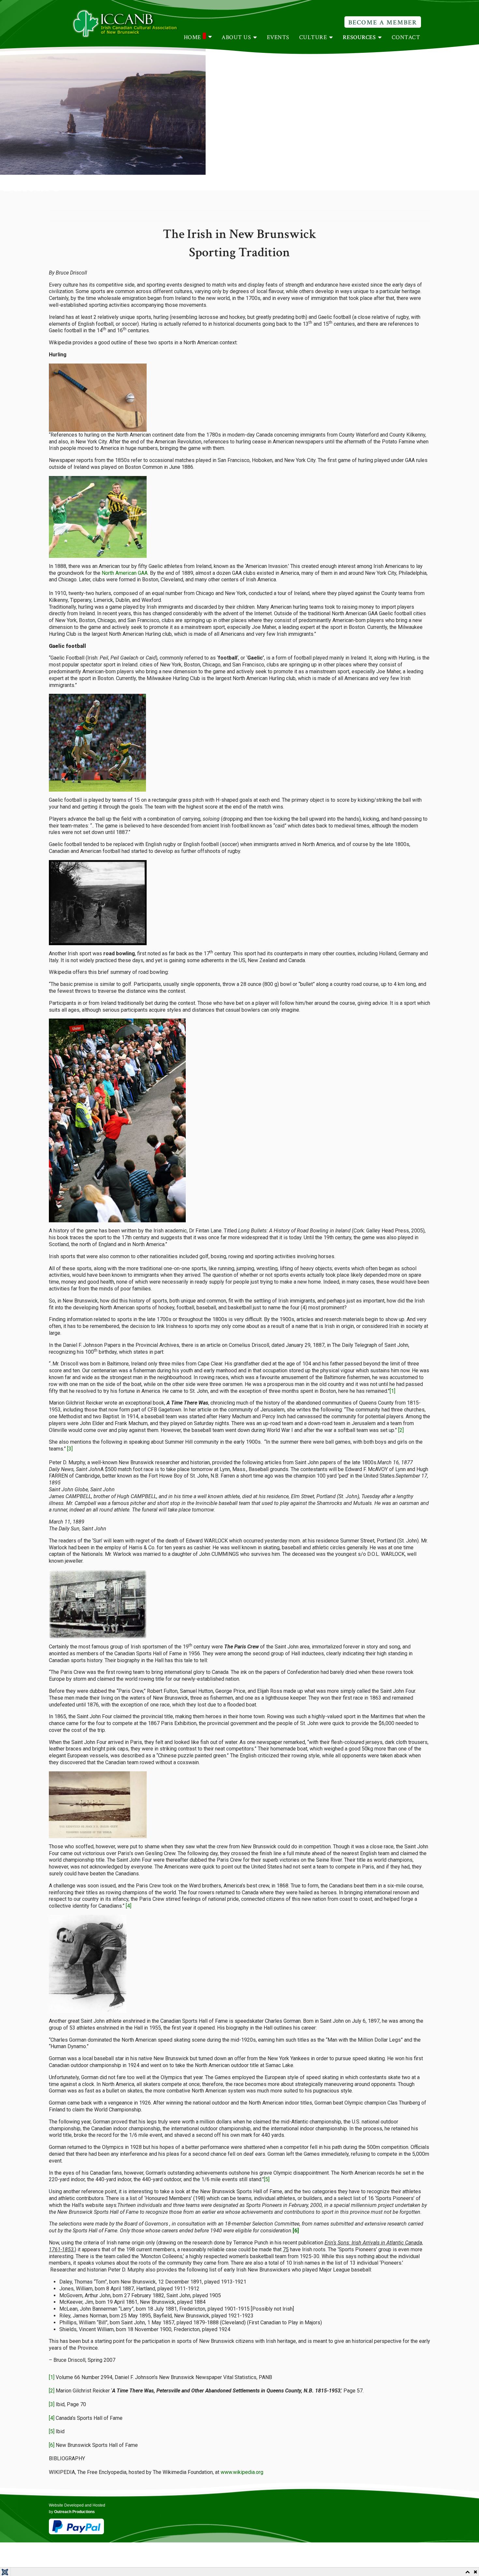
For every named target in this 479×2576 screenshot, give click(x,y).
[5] (267, 2179)
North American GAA (125, 573)
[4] (129, 1906)
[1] (392, 1391)
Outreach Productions (74, 2512)
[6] (52, 2445)
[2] (401, 1430)
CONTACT (406, 37)
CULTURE (313, 37)
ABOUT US (236, 37)
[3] (70, 1449)
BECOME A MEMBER (383, 22)
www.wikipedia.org (242, 2472)
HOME (192, 37)
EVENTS (278, 37)
